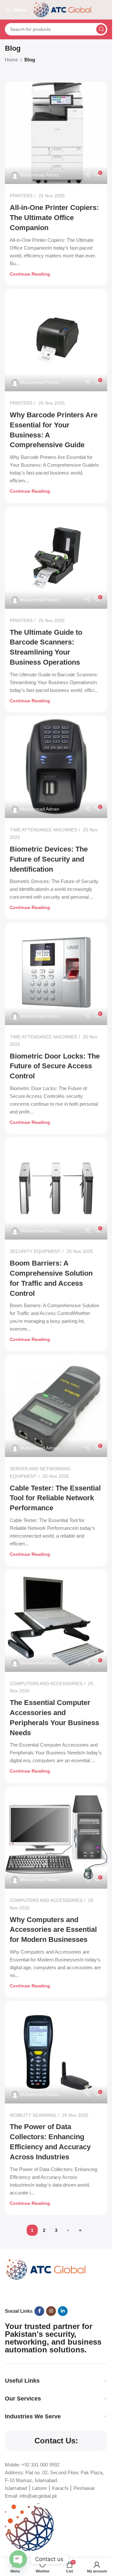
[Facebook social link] (39, 2311)
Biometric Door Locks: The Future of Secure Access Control (55, 1066)
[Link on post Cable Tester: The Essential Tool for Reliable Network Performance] (56, 1406)
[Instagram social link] (51, 2311)
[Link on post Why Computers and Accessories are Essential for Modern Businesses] (56, 1837)
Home (11, 60)
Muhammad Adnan (40, 175)
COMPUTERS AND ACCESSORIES (46, 1684)
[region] (56, 2516)
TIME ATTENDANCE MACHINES (43, 830)
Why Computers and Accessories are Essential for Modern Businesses (53, 1930)
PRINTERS (21, 196)
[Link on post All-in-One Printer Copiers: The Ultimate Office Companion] (56, 133)
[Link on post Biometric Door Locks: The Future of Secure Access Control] (56, 974)
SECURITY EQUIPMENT (35, 1251)
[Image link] (45, 2269)
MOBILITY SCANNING (33, 2115)
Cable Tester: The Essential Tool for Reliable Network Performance (55, 1498)
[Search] (101, 29)
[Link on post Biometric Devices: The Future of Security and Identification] (56, 767)
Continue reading (30, 274)
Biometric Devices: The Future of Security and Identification (49, 859)
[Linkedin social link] (63, 2311)
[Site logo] (62, 9)
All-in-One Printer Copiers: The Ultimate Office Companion (54, 218)
